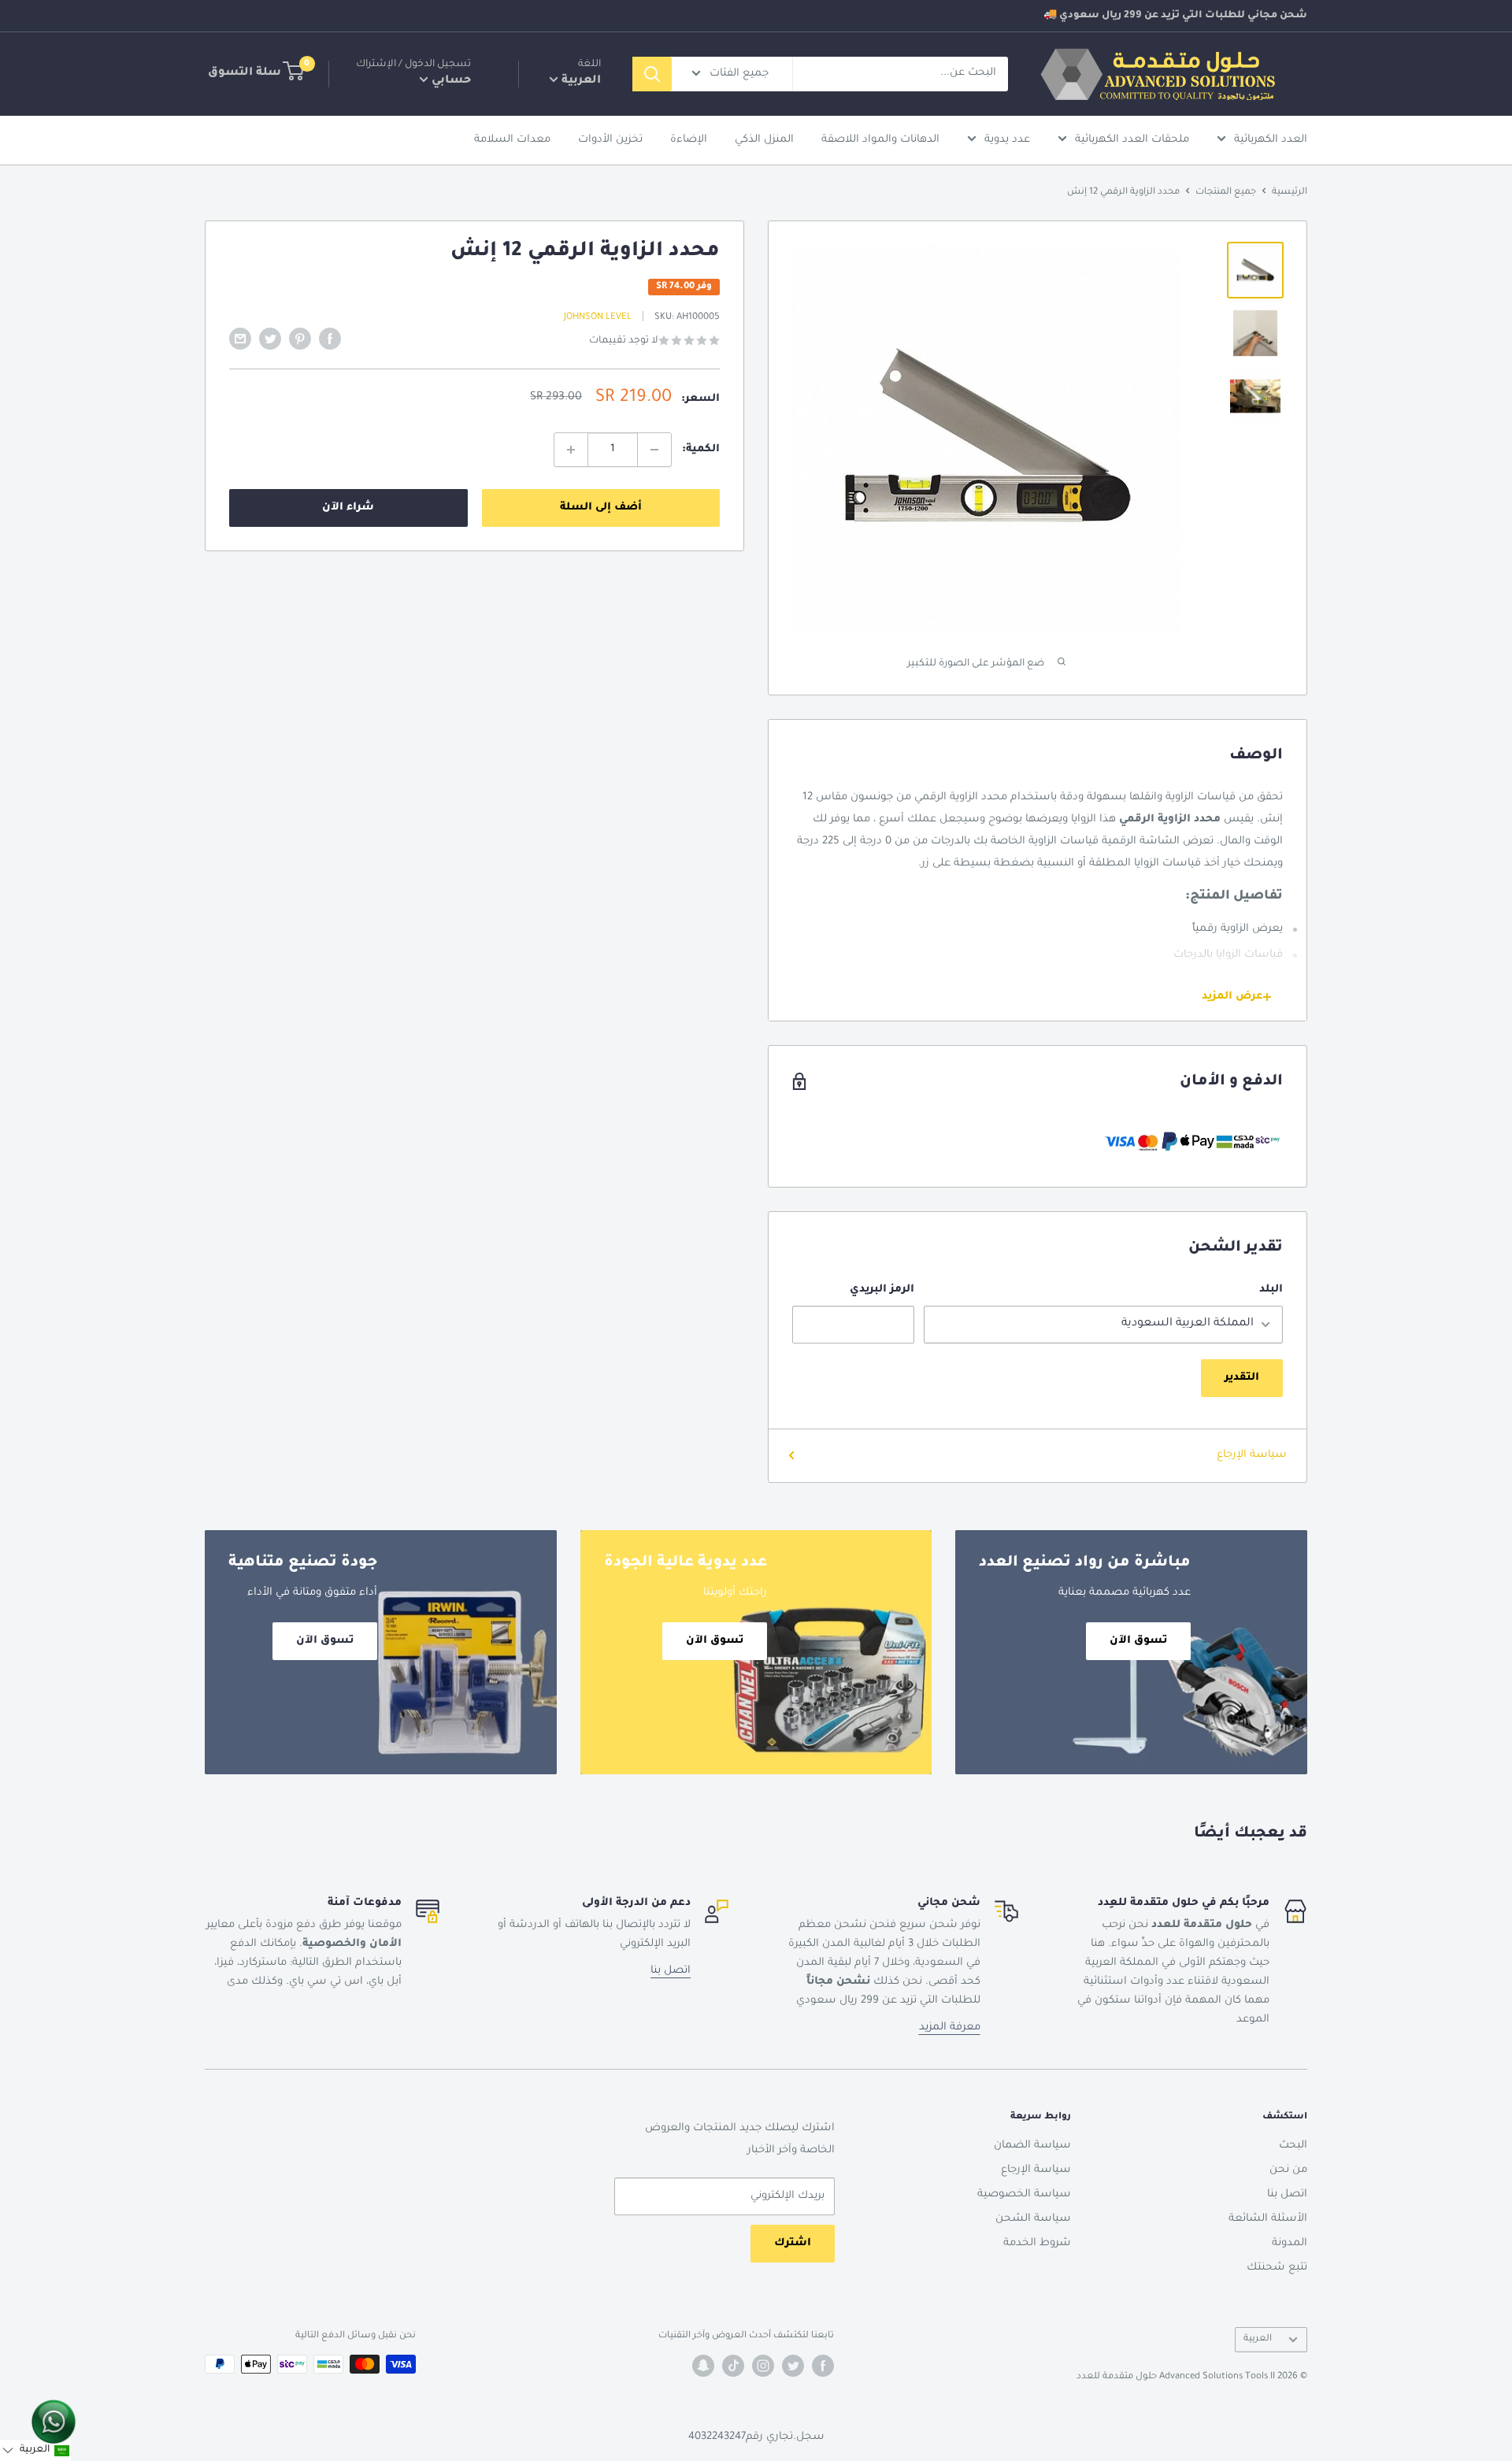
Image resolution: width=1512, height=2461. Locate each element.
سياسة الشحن (1033, 2219)
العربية (1258, 2339)
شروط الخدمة (1037, 2243)
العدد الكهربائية (1271, 140)
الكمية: (701, 449)
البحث (1293, 2146)
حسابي (450, 81)
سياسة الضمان (1032, 2146)
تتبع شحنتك (1277, 2268)
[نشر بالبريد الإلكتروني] (240, 339)
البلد (1271, 1290)
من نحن (1288, 2170)
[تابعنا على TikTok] (733, 2366)
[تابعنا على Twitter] (793, 2366)
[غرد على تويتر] (270, 339)
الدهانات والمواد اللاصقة (880, 140)
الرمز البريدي (882, 1290)
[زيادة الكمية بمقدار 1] (571, 450)
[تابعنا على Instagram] (763, 2366)
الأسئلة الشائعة (1268, 2219)
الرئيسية (1290, 193)
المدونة (1290, 2243)
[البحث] (652, 74)
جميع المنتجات (1226, 193)
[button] (35, 2450)
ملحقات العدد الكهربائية (1132, 140)
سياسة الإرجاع (1252, 1455)
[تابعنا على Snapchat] (703, 2366)
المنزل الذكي (764, 140)
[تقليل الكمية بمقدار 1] (654, 450)
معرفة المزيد (950, 2027)
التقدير (1242, 1378)
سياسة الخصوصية (1024, 2194)
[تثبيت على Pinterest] (300, 339)
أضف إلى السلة (601, 508)
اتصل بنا (671, 1971)
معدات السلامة (512, 140)
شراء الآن (348, 508)
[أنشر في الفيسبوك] (330, 339)
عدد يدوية (1007, 140)
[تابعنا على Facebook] (823, 2366)
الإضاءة (689, 140)
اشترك (793, 2243)
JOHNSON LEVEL (598, 318)
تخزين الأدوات (610, 140)
